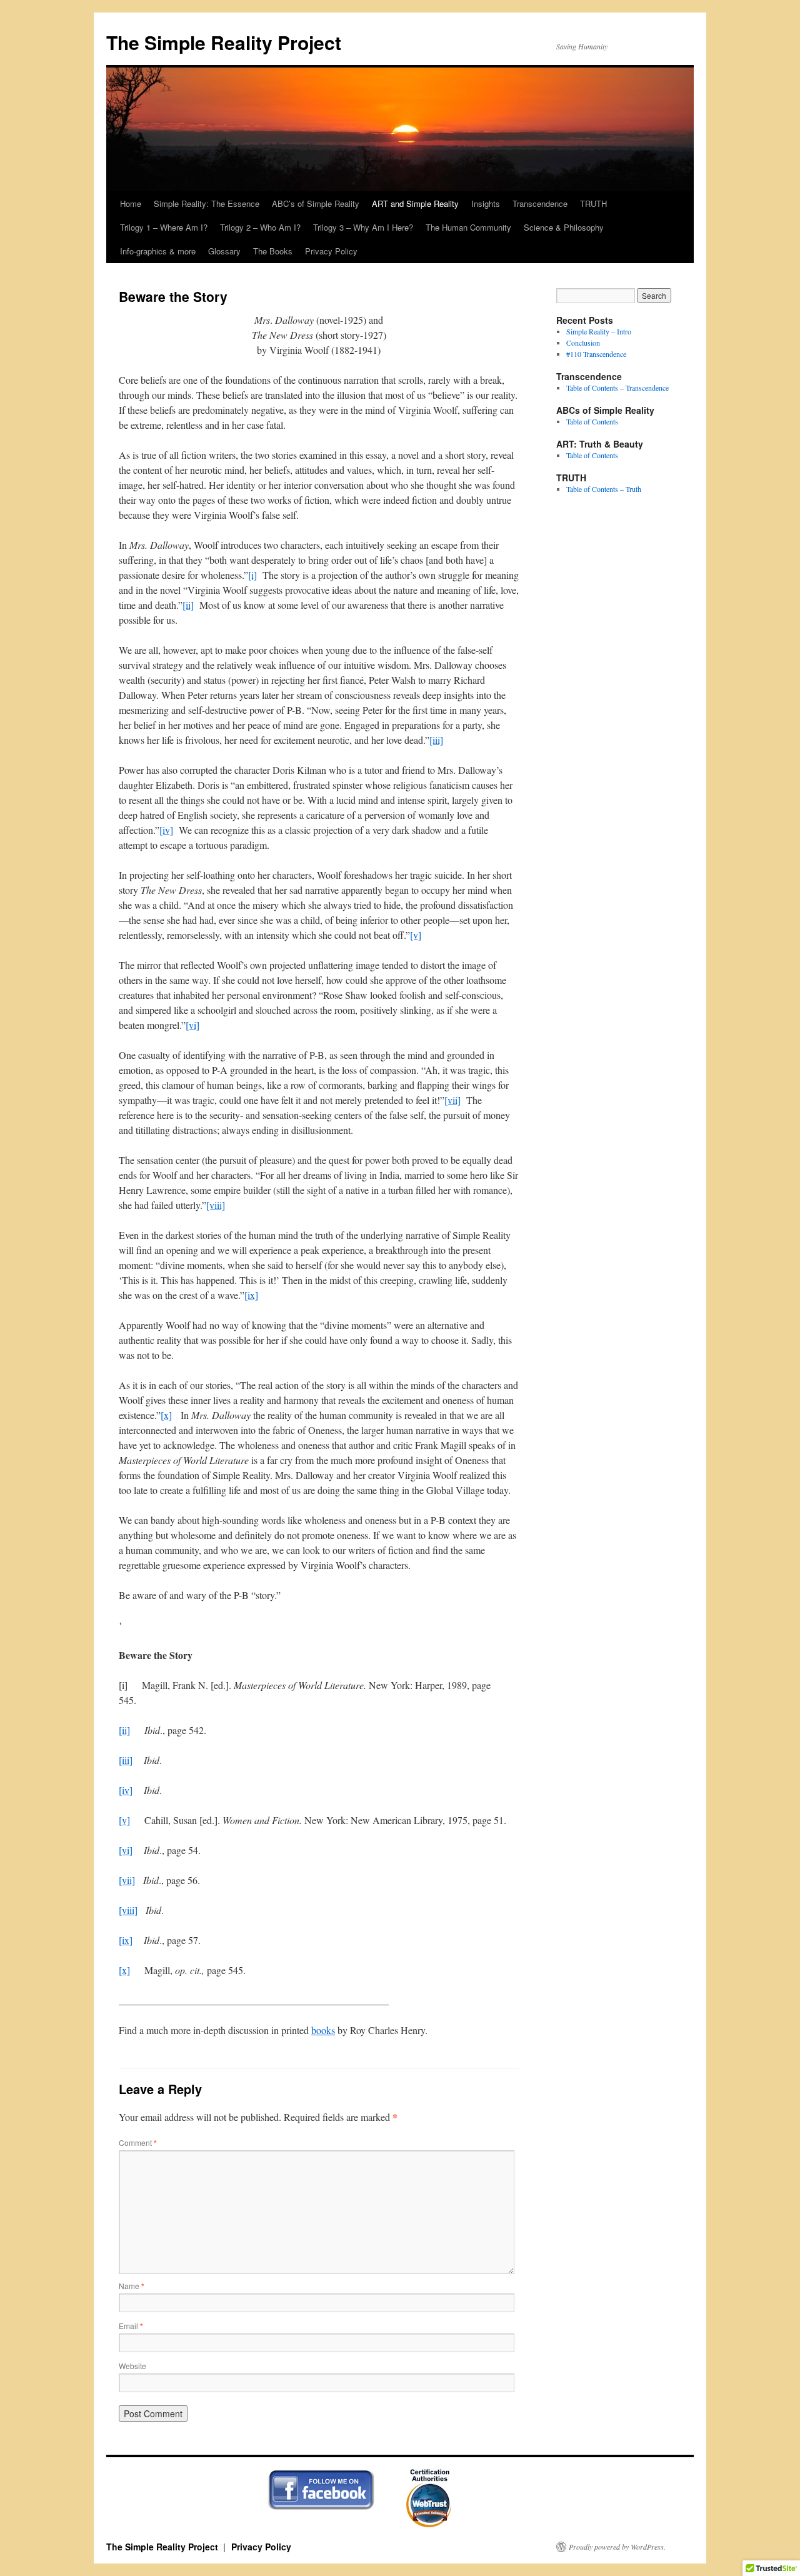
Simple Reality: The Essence (207, 203)
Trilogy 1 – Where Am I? (164, 227)
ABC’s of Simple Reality (316, 203)
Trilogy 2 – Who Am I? (260, 227)
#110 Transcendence (596, 354)
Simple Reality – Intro (599, 331)
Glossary (224, 251)
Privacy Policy (331, 251)
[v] (416, 935)
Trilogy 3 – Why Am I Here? (363, 227)
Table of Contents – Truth (604, 489)
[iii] (436, 740)
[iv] (166, 830)
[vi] (192, 1025)
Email (131, 2326)
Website (132, 2366)
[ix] (251, 1295)
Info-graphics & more (158, 251)
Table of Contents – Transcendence (617, 388)
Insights (486, 203)
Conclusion (583, 343)
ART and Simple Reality (415, 203)
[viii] (216, 1205)
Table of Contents (592, 421)
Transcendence (540, 203)
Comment (138, 2142)
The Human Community (468, 227)
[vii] (452, 1100)
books (323, 2030)
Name (132, 2286)
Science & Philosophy (564, 227)
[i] (252, 575)
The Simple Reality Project (224, 42)
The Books (273, 251)
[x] (166, 1415)
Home (131, 203)
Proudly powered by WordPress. (617, 2547)
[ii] (188, 605)
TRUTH (593, 203)
